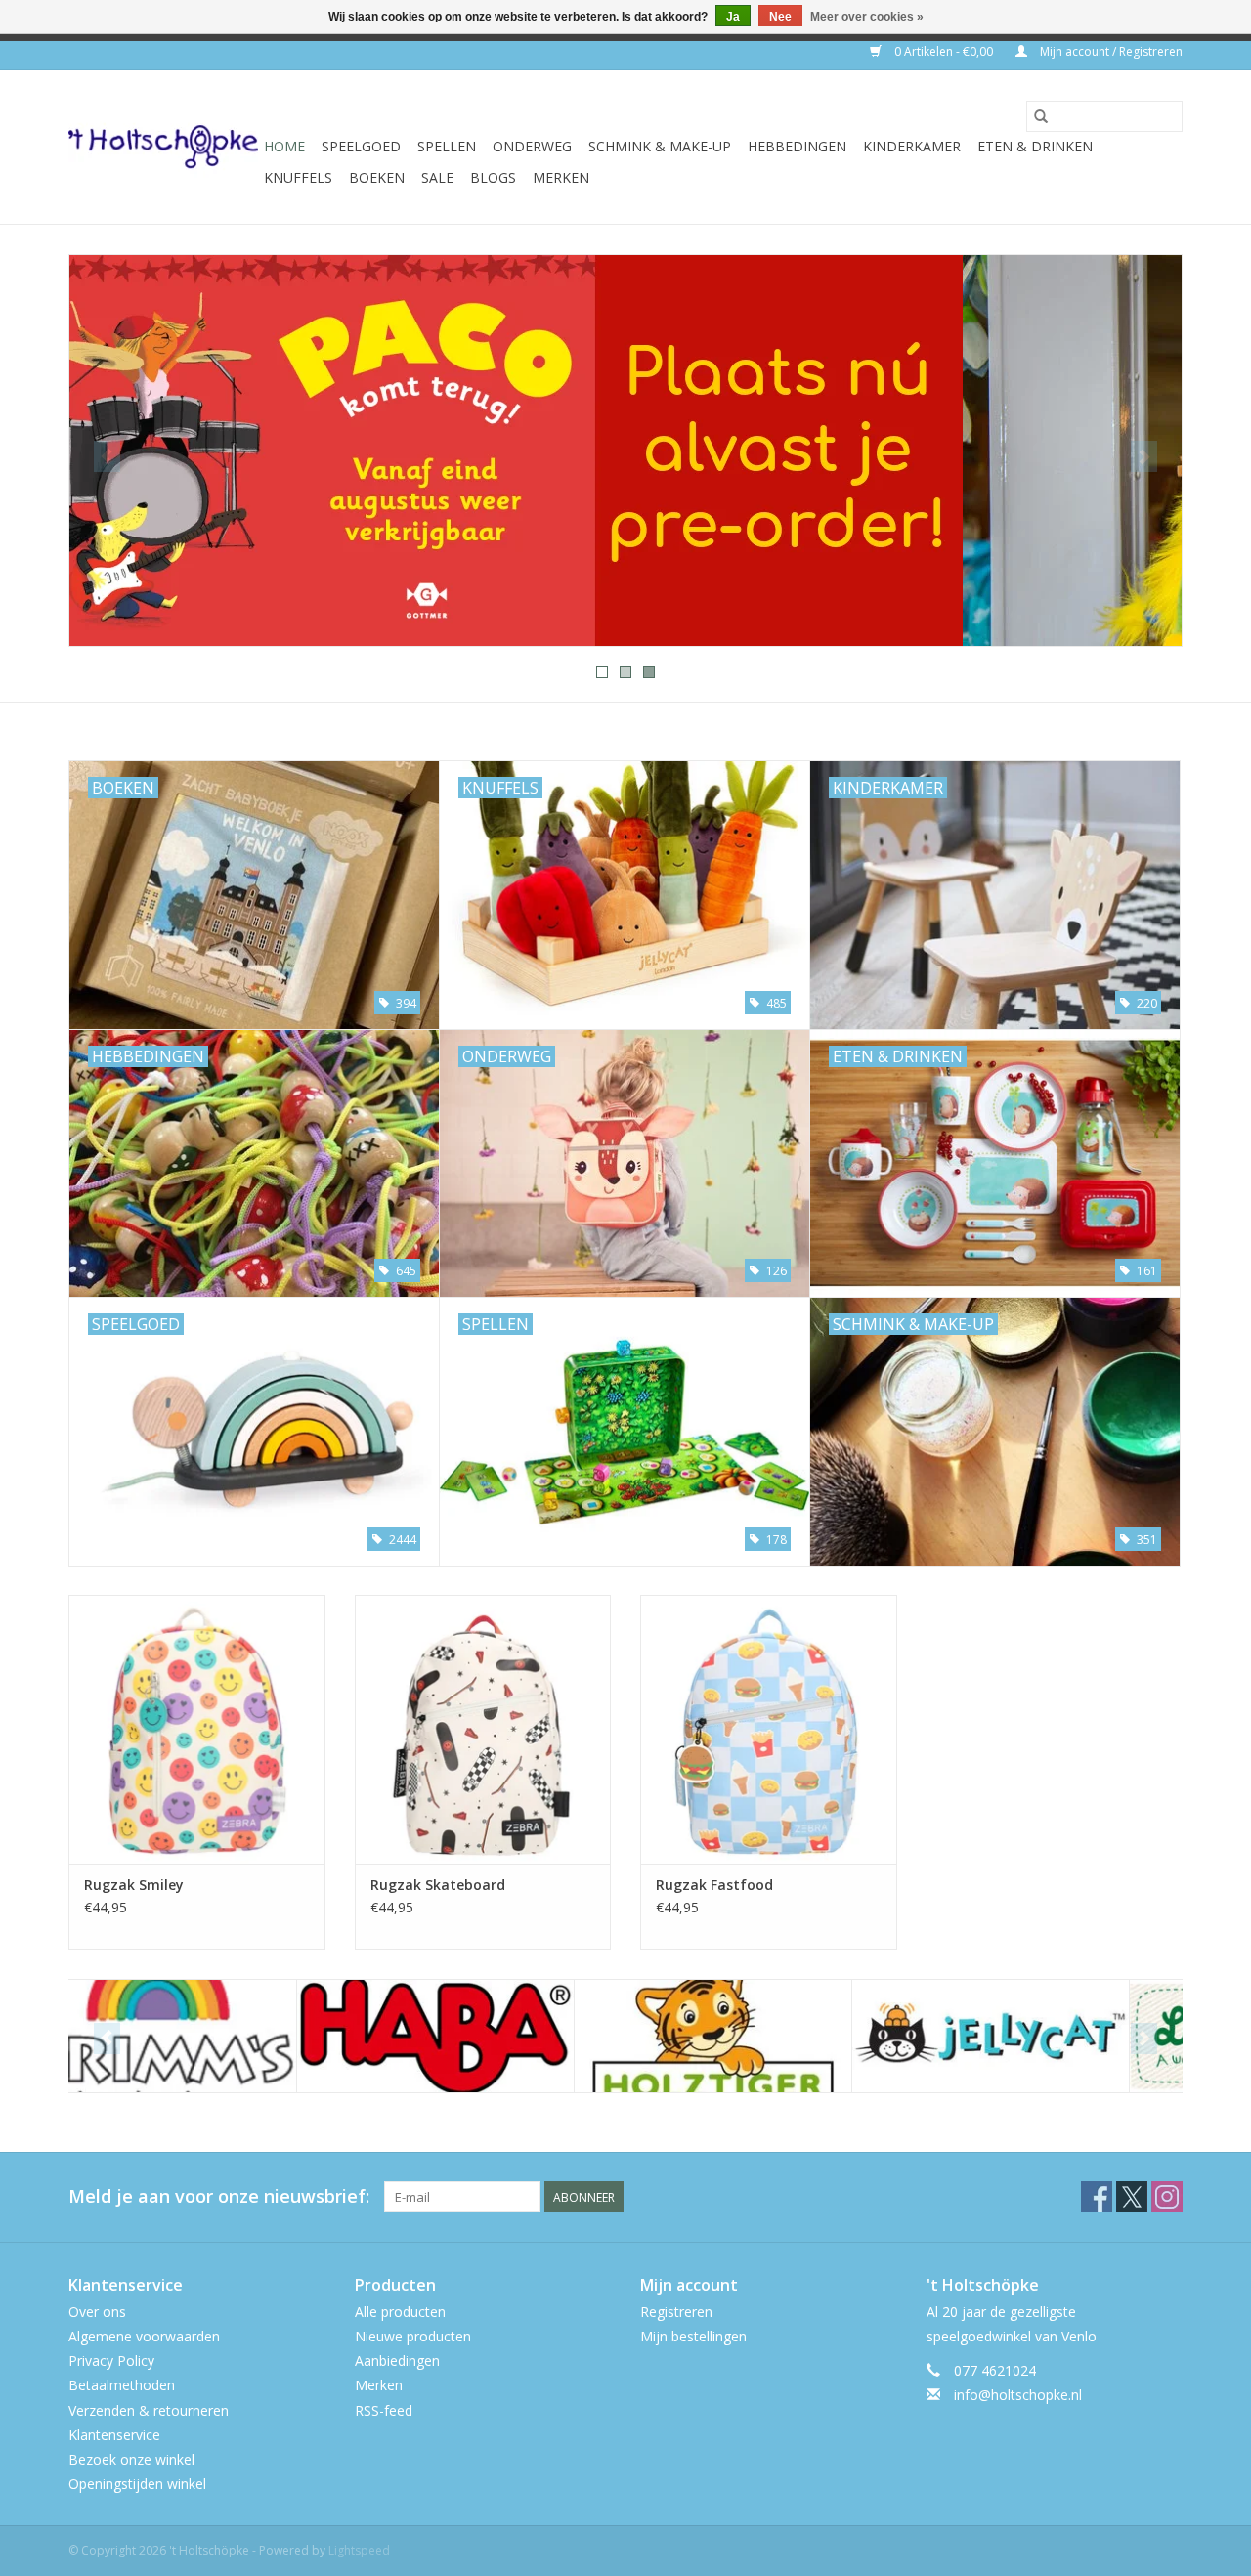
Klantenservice (114, 2435)
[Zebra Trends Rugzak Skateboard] (483, 1729)
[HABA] (208, 2036)
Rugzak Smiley (134, 1885)
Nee (780, 17)
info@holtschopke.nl (1018, 2395)
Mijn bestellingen (693, 2336)
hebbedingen (797, 146)
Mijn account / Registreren (1110, 51)
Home (284, 146)
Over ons (97, 2312)
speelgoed (361, 146)
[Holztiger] (485, 2036)
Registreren (676, 2312)
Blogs (493, 177)
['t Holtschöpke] (163, 147)
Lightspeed (359, 2550)
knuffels (298, 177)
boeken (377, 177)
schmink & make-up (660, 146)
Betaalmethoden (122, 2385)
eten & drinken (1035, 146)
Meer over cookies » (867, 17)
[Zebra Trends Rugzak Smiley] (197, 1729)
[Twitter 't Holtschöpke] (1132, 2197)
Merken (561, 177)
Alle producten (400, 2312)
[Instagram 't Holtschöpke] (1167, 2197)
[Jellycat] (763, 2036)
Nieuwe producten (413, 2336)
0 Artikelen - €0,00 (944, 51)
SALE (437, 177)
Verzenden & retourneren (149, 2410)
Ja (733, 17)
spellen (447, 146)
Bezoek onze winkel (131, 2459)
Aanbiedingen (397, 2361)
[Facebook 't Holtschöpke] (1097, 2197)
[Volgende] (1144, 456)
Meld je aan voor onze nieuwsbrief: (219, 2196)
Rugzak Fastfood (714, 1885)
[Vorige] (107, 456)
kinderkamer (912, 146)
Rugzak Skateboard (438, 1885)
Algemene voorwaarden (144, 2336)
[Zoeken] (1041, 116)
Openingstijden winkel (137, 2484)
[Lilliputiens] (1040, 2036)
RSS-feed (384, 2410)
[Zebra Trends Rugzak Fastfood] (769, 1729)
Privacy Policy (111, 2361)
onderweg (532, 146)
